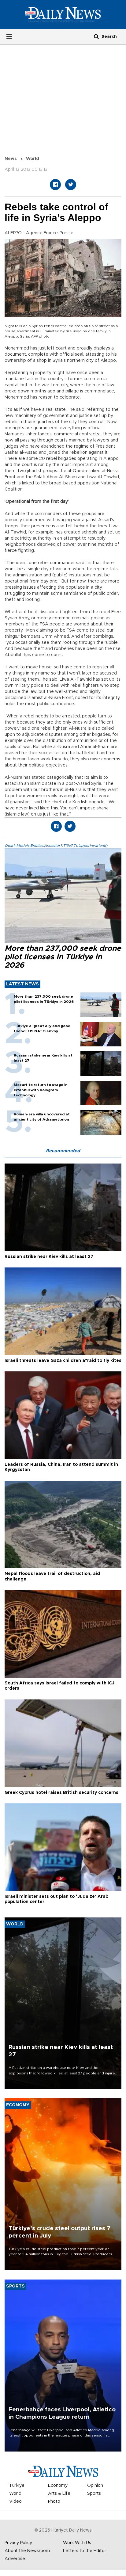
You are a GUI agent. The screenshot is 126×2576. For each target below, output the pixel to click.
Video (15, 2501)
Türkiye (17, 2486)
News (11, 159)
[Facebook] (55, 185)
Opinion (95, 2486)
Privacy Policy (18, 2543)
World (33, 159)
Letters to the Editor (85, 2551)
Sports (94, 2494)
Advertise (15, 2559)
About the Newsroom (27, 2551)
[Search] (96, 36)
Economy (58, 2486)
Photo (54, 2501)
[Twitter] (71, 185)
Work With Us (77, 2543)
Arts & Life (59, 2494)
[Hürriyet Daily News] (63, 14)
